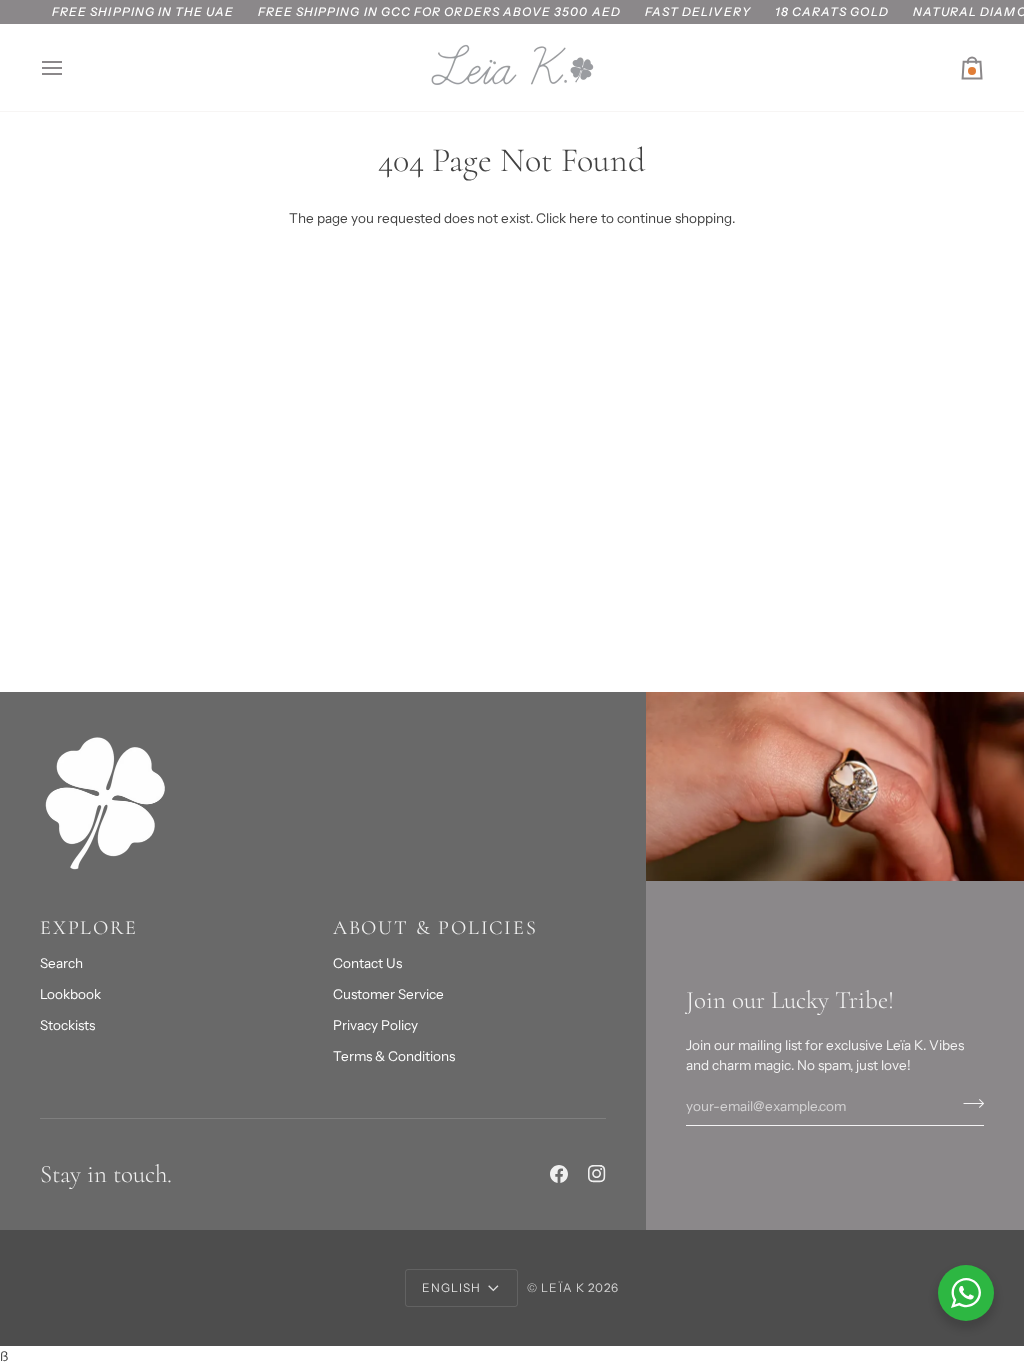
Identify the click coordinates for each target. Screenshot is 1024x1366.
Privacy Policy (375, 1025)
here (583, 218)
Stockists (67, 1025)
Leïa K (562, 1287)
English (451, 1287)
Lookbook (70, 994)
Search (61, 963)
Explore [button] (89, 928)
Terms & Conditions (394, 1056)
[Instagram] (597, 1174)
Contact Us (367, 963)
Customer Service (388, 994)
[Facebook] (559, 1174)
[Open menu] (70, 67)
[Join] (967, 1104)
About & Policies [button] (435, 928)
